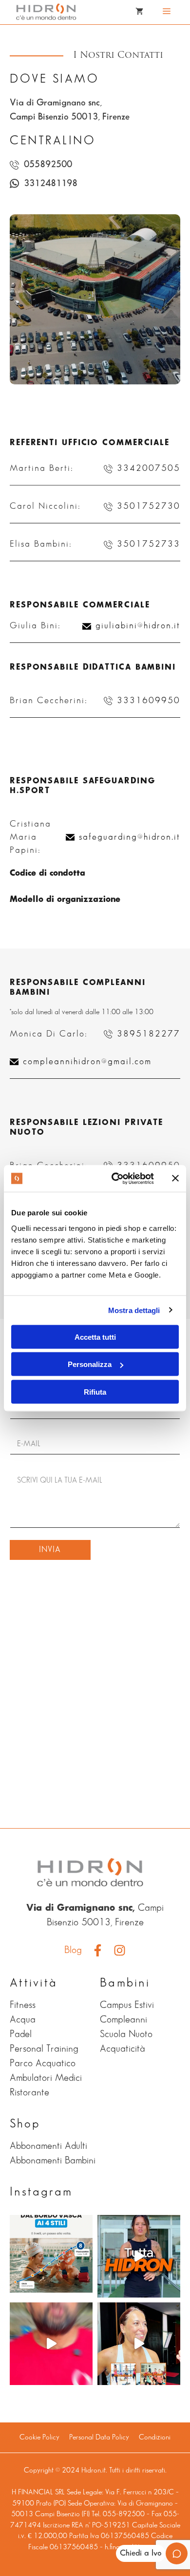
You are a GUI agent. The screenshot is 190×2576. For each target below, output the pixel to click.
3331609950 (149, 701)
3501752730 (149, 506)
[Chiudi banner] (175, 1178)
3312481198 (51, 183)
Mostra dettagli (134, 1310)
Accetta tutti (95, 1337)
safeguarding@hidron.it (130, 837)
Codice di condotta (47, 873)
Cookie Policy (39, 2438)
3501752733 (149, 544)
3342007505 (149, 468)
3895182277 (149, 1034)
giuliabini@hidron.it (138, 626)
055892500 (48, 164)
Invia (50, 1550)
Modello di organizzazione (65, 899)
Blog (73, 1950)
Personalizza (90, 1364)
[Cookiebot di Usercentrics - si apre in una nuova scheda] (115, 1178)
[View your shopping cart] (139, 12)
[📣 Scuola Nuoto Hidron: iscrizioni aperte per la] (51, 2344)
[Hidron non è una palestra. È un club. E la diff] (139, 2256)
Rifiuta (95, 1392)
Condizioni (155, 2438)
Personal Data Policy (99, 2438)
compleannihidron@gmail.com (87, 1062)
